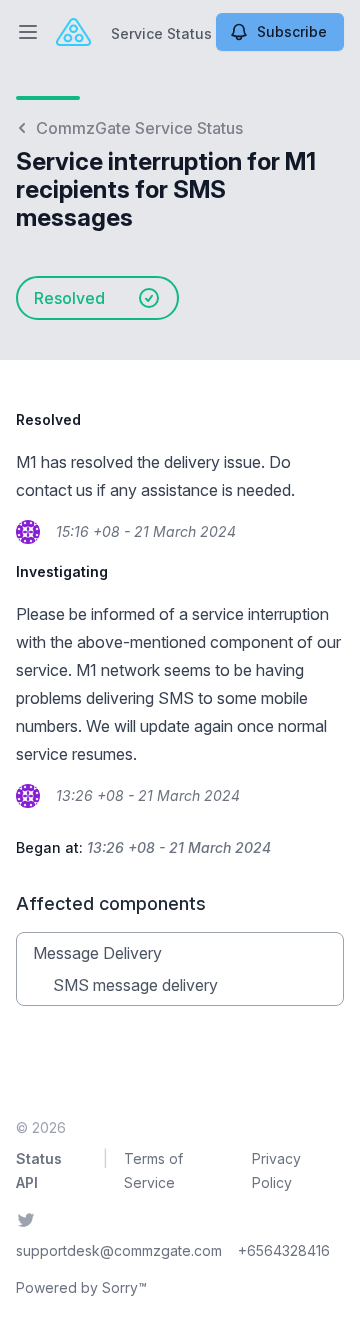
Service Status (161, 33)
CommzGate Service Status (139, 128)
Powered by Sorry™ (81, 1287)
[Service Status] (73, 32)
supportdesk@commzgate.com (119, 1250)
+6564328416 (284, 1250)
